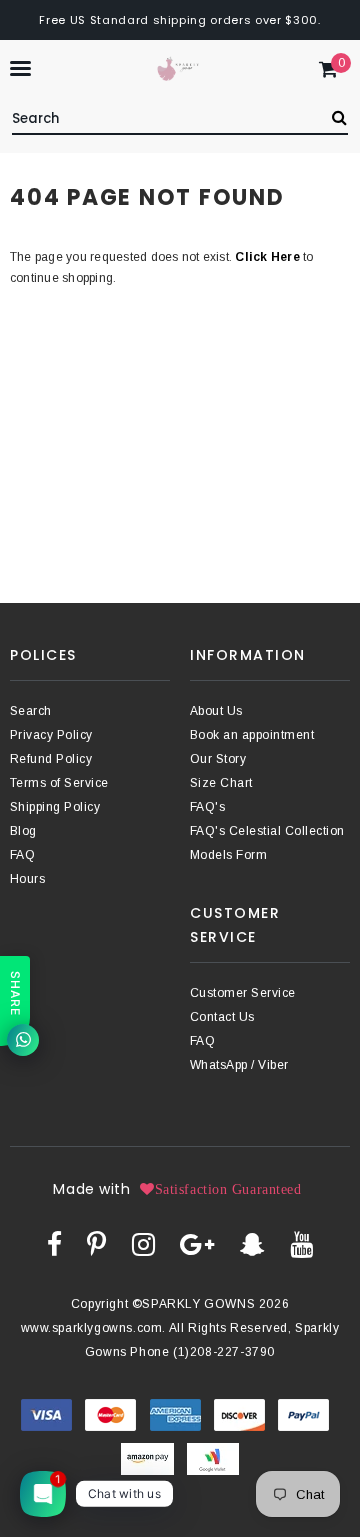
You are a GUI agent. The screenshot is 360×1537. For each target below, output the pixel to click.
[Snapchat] (252, 1244)
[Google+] (197, 1244)
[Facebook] (54, 1244)
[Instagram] (143, 1244)
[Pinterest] (96, 1244)
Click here (269, 257)
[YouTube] (301, 1244)
